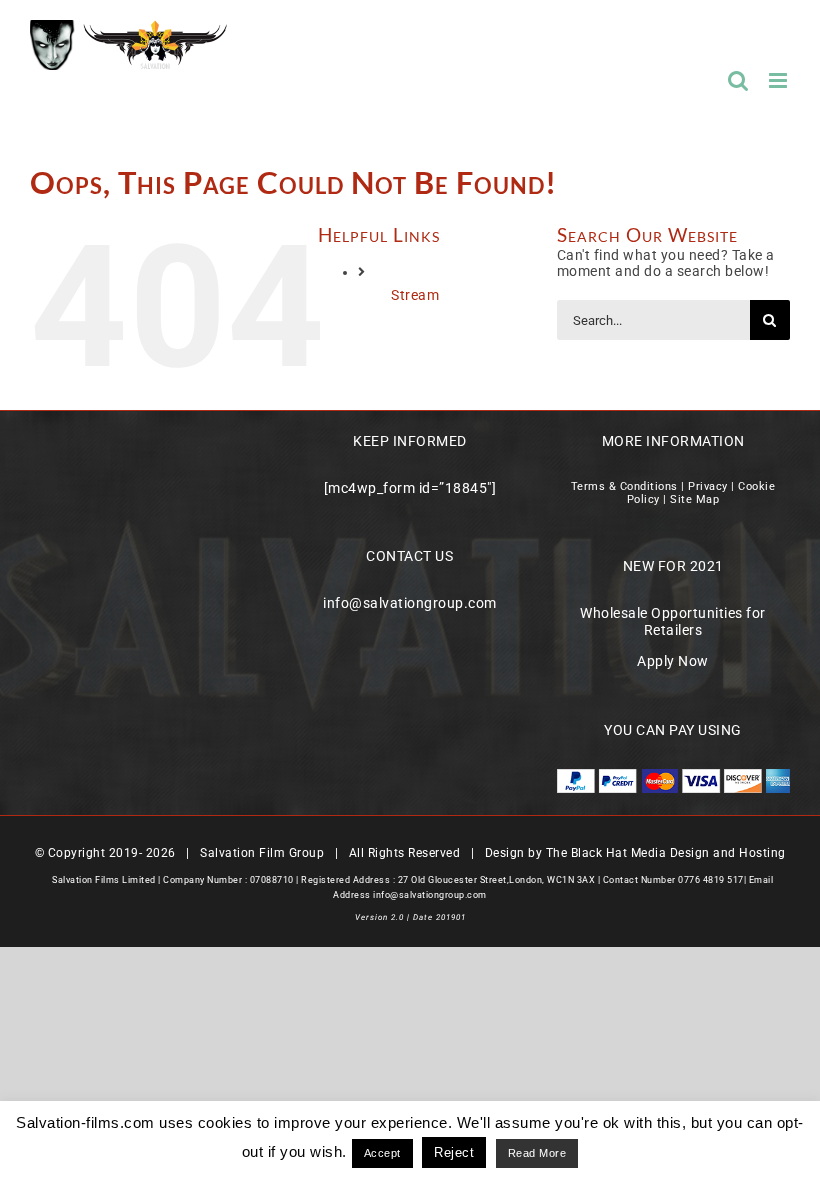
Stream (415, 295)
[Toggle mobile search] (738, 80)
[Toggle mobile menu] (780, 80)
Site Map (694, 499)
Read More (537, 1153)
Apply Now (673, 661)
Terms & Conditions (624, 486)
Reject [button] (454, 1152)
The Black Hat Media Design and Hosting (666, 853)
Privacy (708, 486)
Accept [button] (382, 1153)
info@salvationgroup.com (410, 603)
